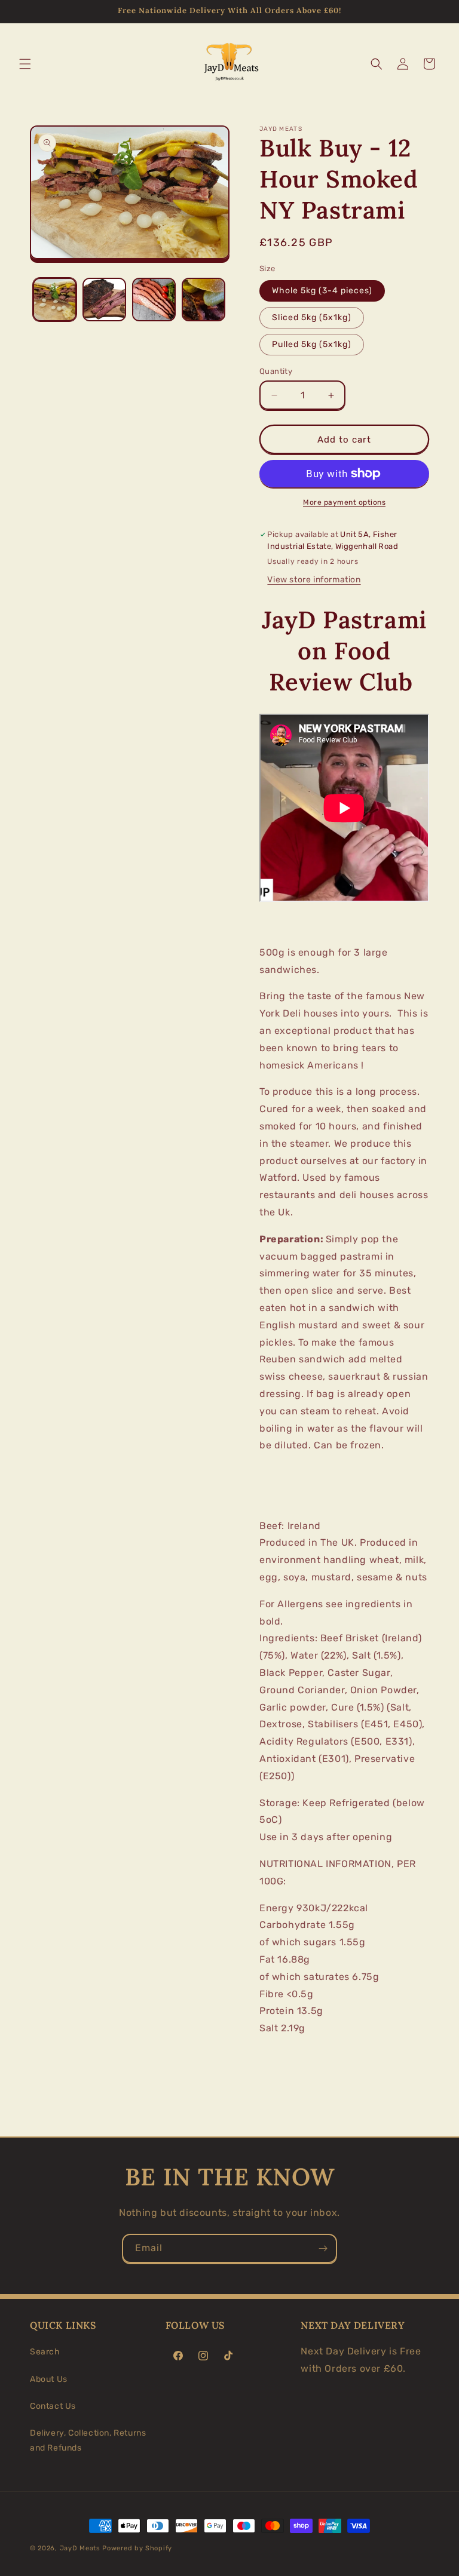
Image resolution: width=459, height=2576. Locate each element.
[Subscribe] (323, 2248)
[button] (25, 64)
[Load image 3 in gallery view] (154, 300)
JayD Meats (80, 2548)
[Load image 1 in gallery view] (55, 300)
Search (45, 2352)
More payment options (344, 502)
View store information (314, 580)
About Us (49, 2379)
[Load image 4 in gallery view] (204, 300)
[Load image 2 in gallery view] (104, 300)
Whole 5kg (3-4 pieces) (322, 291)
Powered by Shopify (137, 2548)
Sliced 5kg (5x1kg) (312, 317)
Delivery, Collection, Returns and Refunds (88, 2440)
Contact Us (53, 2406)
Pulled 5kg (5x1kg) (312, 344)
